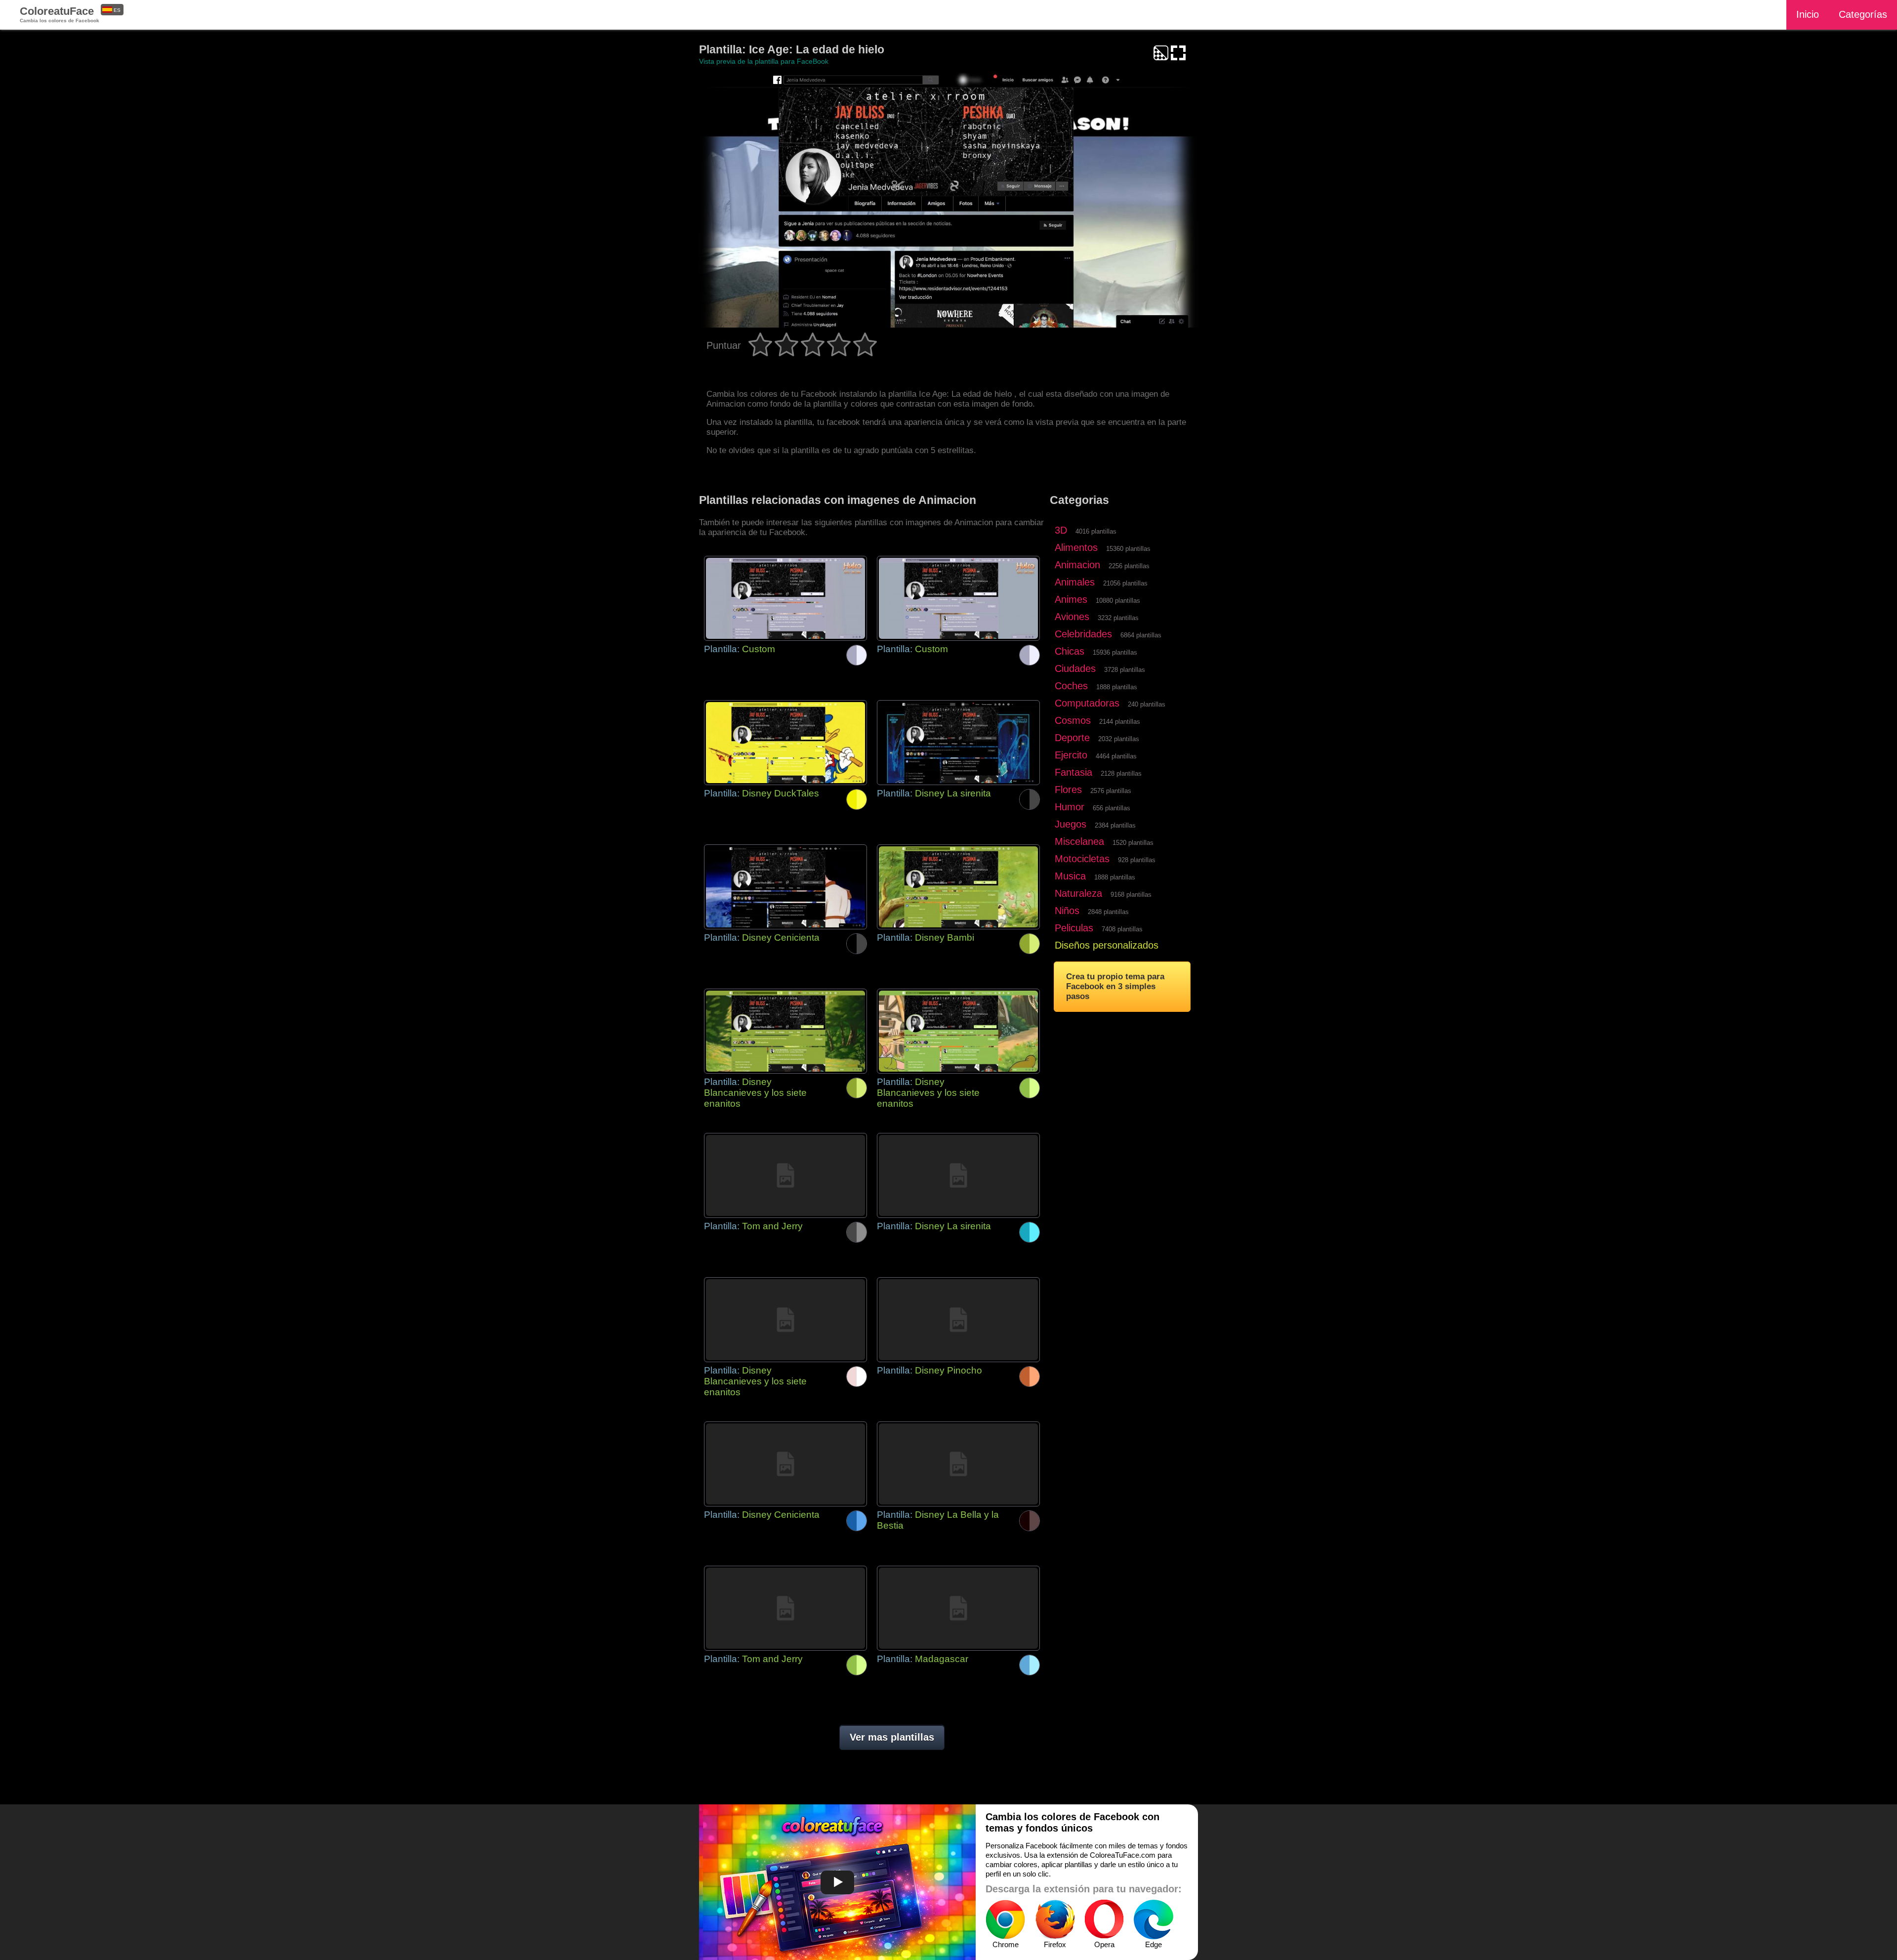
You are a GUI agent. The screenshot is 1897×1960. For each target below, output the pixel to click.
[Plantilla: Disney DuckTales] (785, 743)
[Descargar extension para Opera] (1104, 1919)
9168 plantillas (1131, 895)
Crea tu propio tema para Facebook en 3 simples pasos (1115, 986)
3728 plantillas (1125, 670)
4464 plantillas (1116, 756)
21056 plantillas (1125, 583)
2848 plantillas (1108, 912)
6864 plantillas (1141, 635)
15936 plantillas (1115, 652)
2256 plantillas (1129, 566)
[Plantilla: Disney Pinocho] (958, 1320)
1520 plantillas (1133, 843)
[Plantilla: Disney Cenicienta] (785, 887)
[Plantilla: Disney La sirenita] (958, 743)
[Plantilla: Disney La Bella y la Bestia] (958, 1464)
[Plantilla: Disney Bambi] (958, 887)
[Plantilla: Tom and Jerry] (785, 1175)
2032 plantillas (1119, 739)
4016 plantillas (1096, 531)
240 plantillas (1147, 704)
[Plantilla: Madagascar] (958, 1608)
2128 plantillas (1121, 773)
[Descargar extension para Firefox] (1055, 1919)
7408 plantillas (1122, 929)
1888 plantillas (1117, 687)
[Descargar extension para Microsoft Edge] (1154, 1919)
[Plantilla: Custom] (785, 598)
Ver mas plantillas (892, 1737)
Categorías (1863, 14)
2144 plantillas (1120, 722)
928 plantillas (1137, 860)
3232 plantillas (1118, 618)
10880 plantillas (1118, 601)
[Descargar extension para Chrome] (1005, 1919)
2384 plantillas (1115, 825)
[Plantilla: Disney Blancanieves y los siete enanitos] (785, 1031)
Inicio (1808, 14)
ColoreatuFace (60, 14)
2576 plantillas (1111, 791)
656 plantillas (1112, 808)
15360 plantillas (1128, 549)
